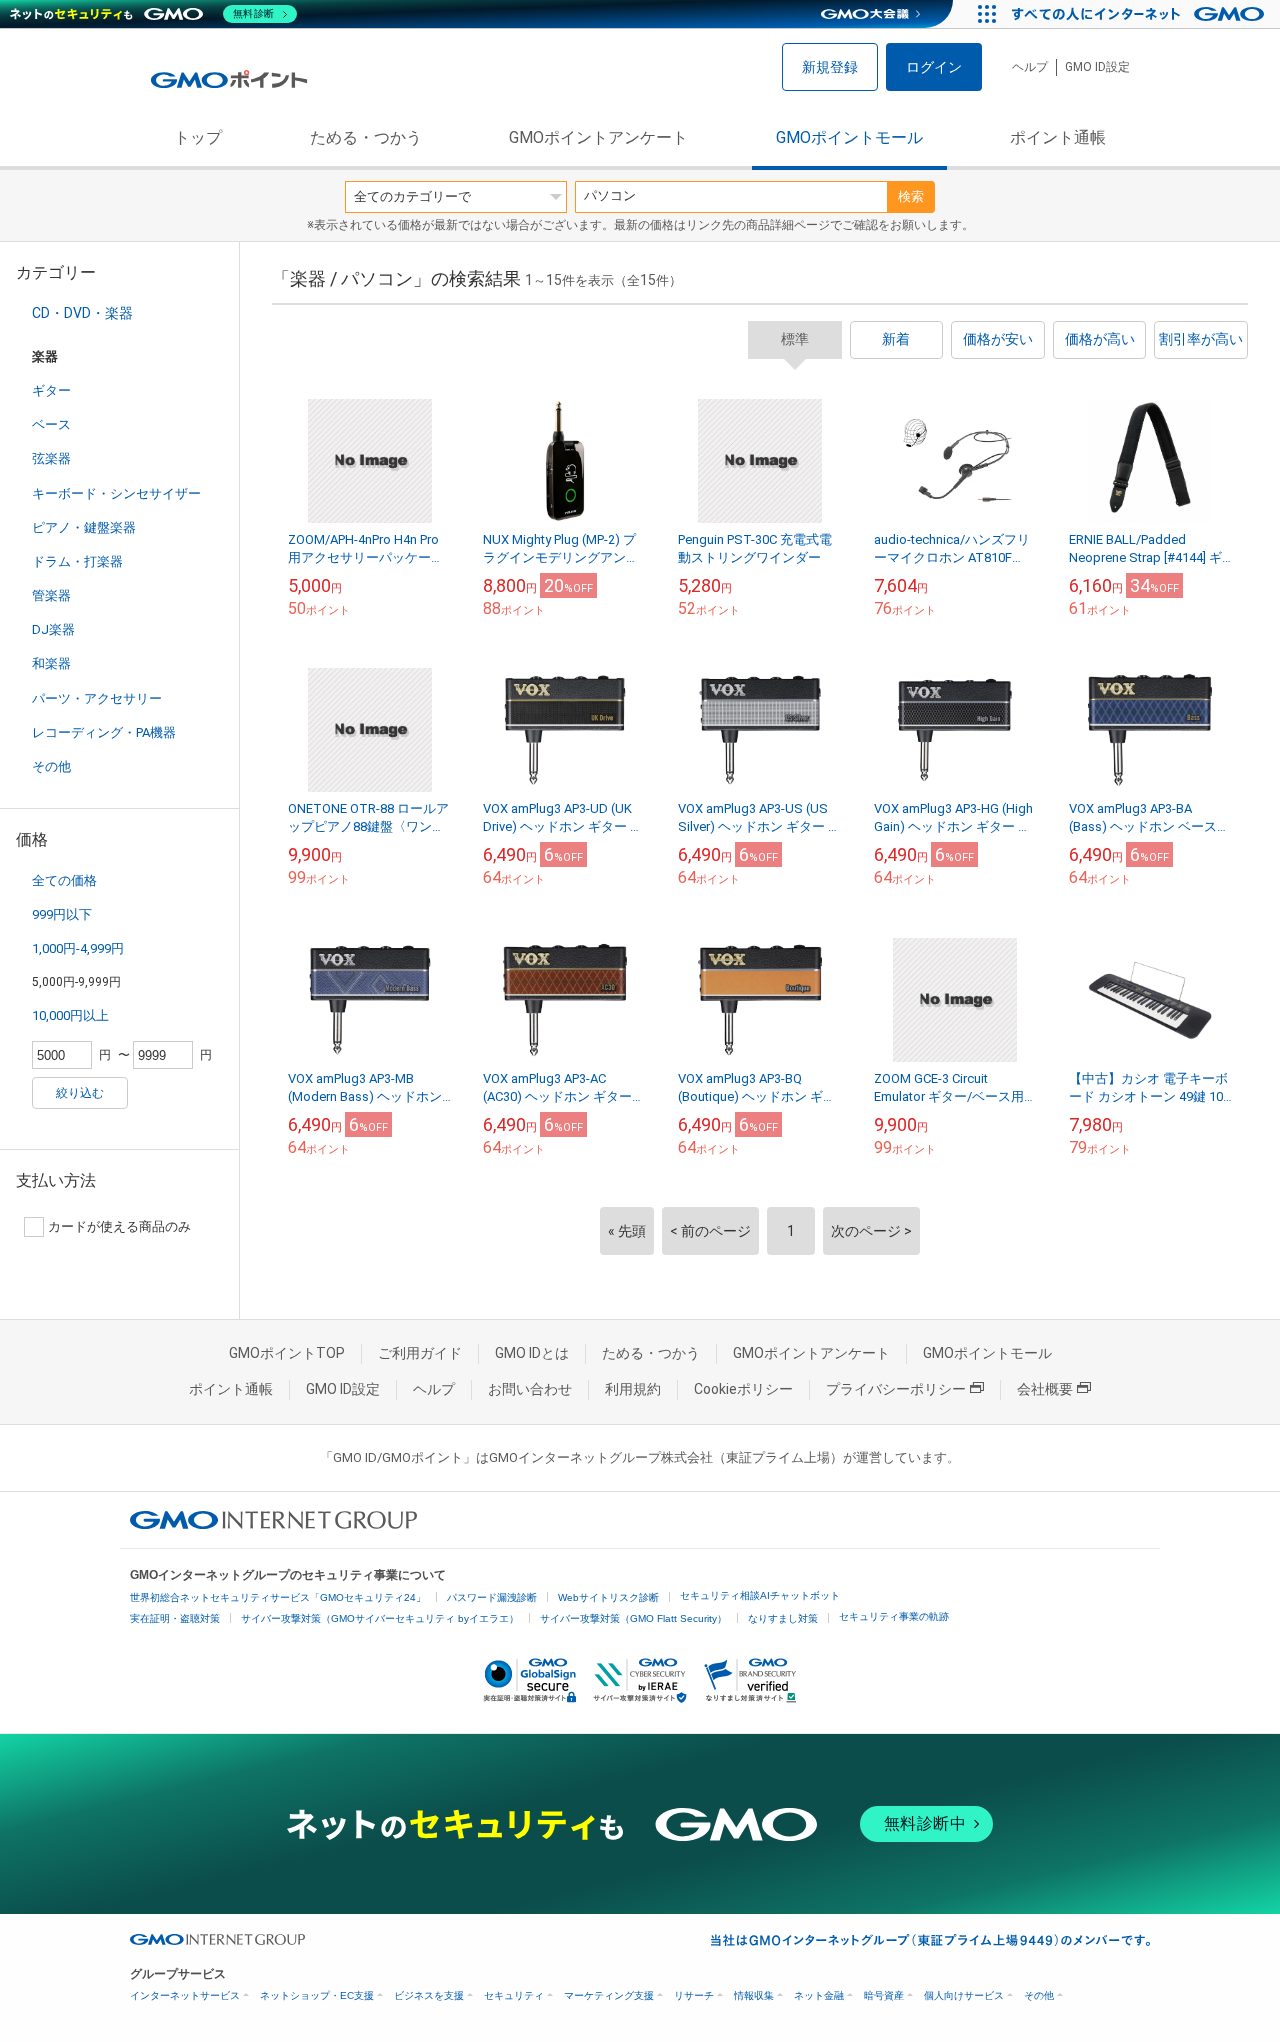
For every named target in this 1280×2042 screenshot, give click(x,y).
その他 (51, 766)
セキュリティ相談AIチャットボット (760, 1595)
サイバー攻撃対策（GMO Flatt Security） (633, 1618)
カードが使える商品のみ (119, 1226)
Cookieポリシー (743, 1389)
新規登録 (830, 67)
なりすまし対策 (783, 1618)
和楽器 (51, 663)
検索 (911, 196)
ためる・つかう (366, 137)
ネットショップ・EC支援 (317, 1995)
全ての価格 (64, 880)
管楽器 (51, 595)
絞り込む (80, 1093)
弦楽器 (51, 458)
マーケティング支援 (609, 1995)
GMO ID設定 (1097, 67)
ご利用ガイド (420, 1353)
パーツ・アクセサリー (97, 698)
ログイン (934, 67)
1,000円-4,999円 (78, 948)
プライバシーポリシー (896, 1389)
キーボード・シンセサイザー (116, 493)
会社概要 (1045, 1389)
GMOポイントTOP (287, 1353)
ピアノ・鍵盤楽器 (84, 527)
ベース (51, 424)
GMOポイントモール (849, 137)
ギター (51, 390)
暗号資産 (884, 1995)
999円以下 (62, 914)
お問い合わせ (530, 1389)
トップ (198, 137)
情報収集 (754, 1995)
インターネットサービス (185, 1995)
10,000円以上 (70, 1015)
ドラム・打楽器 (77, 561)
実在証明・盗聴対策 (175, 1618)
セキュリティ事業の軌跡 (894, 1616)
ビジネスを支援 (429, 1995)
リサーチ (694, 1995)
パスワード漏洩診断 (492, 1597)
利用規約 (633, 1389)
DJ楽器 (53, 629)
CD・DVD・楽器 (82, 313)
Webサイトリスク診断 (608, 1597)
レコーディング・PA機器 (104, 732)
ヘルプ (1030, 67)
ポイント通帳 (1058, 137)
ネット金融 (819, 1995)
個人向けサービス (964, 1995)
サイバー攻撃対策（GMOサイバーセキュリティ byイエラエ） (380, 1618)
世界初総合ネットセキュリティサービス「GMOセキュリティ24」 (278, 1597)
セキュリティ (514, 1995)
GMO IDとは (532, 1353)
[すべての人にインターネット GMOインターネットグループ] (1140, 14)
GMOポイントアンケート (598, 137)
